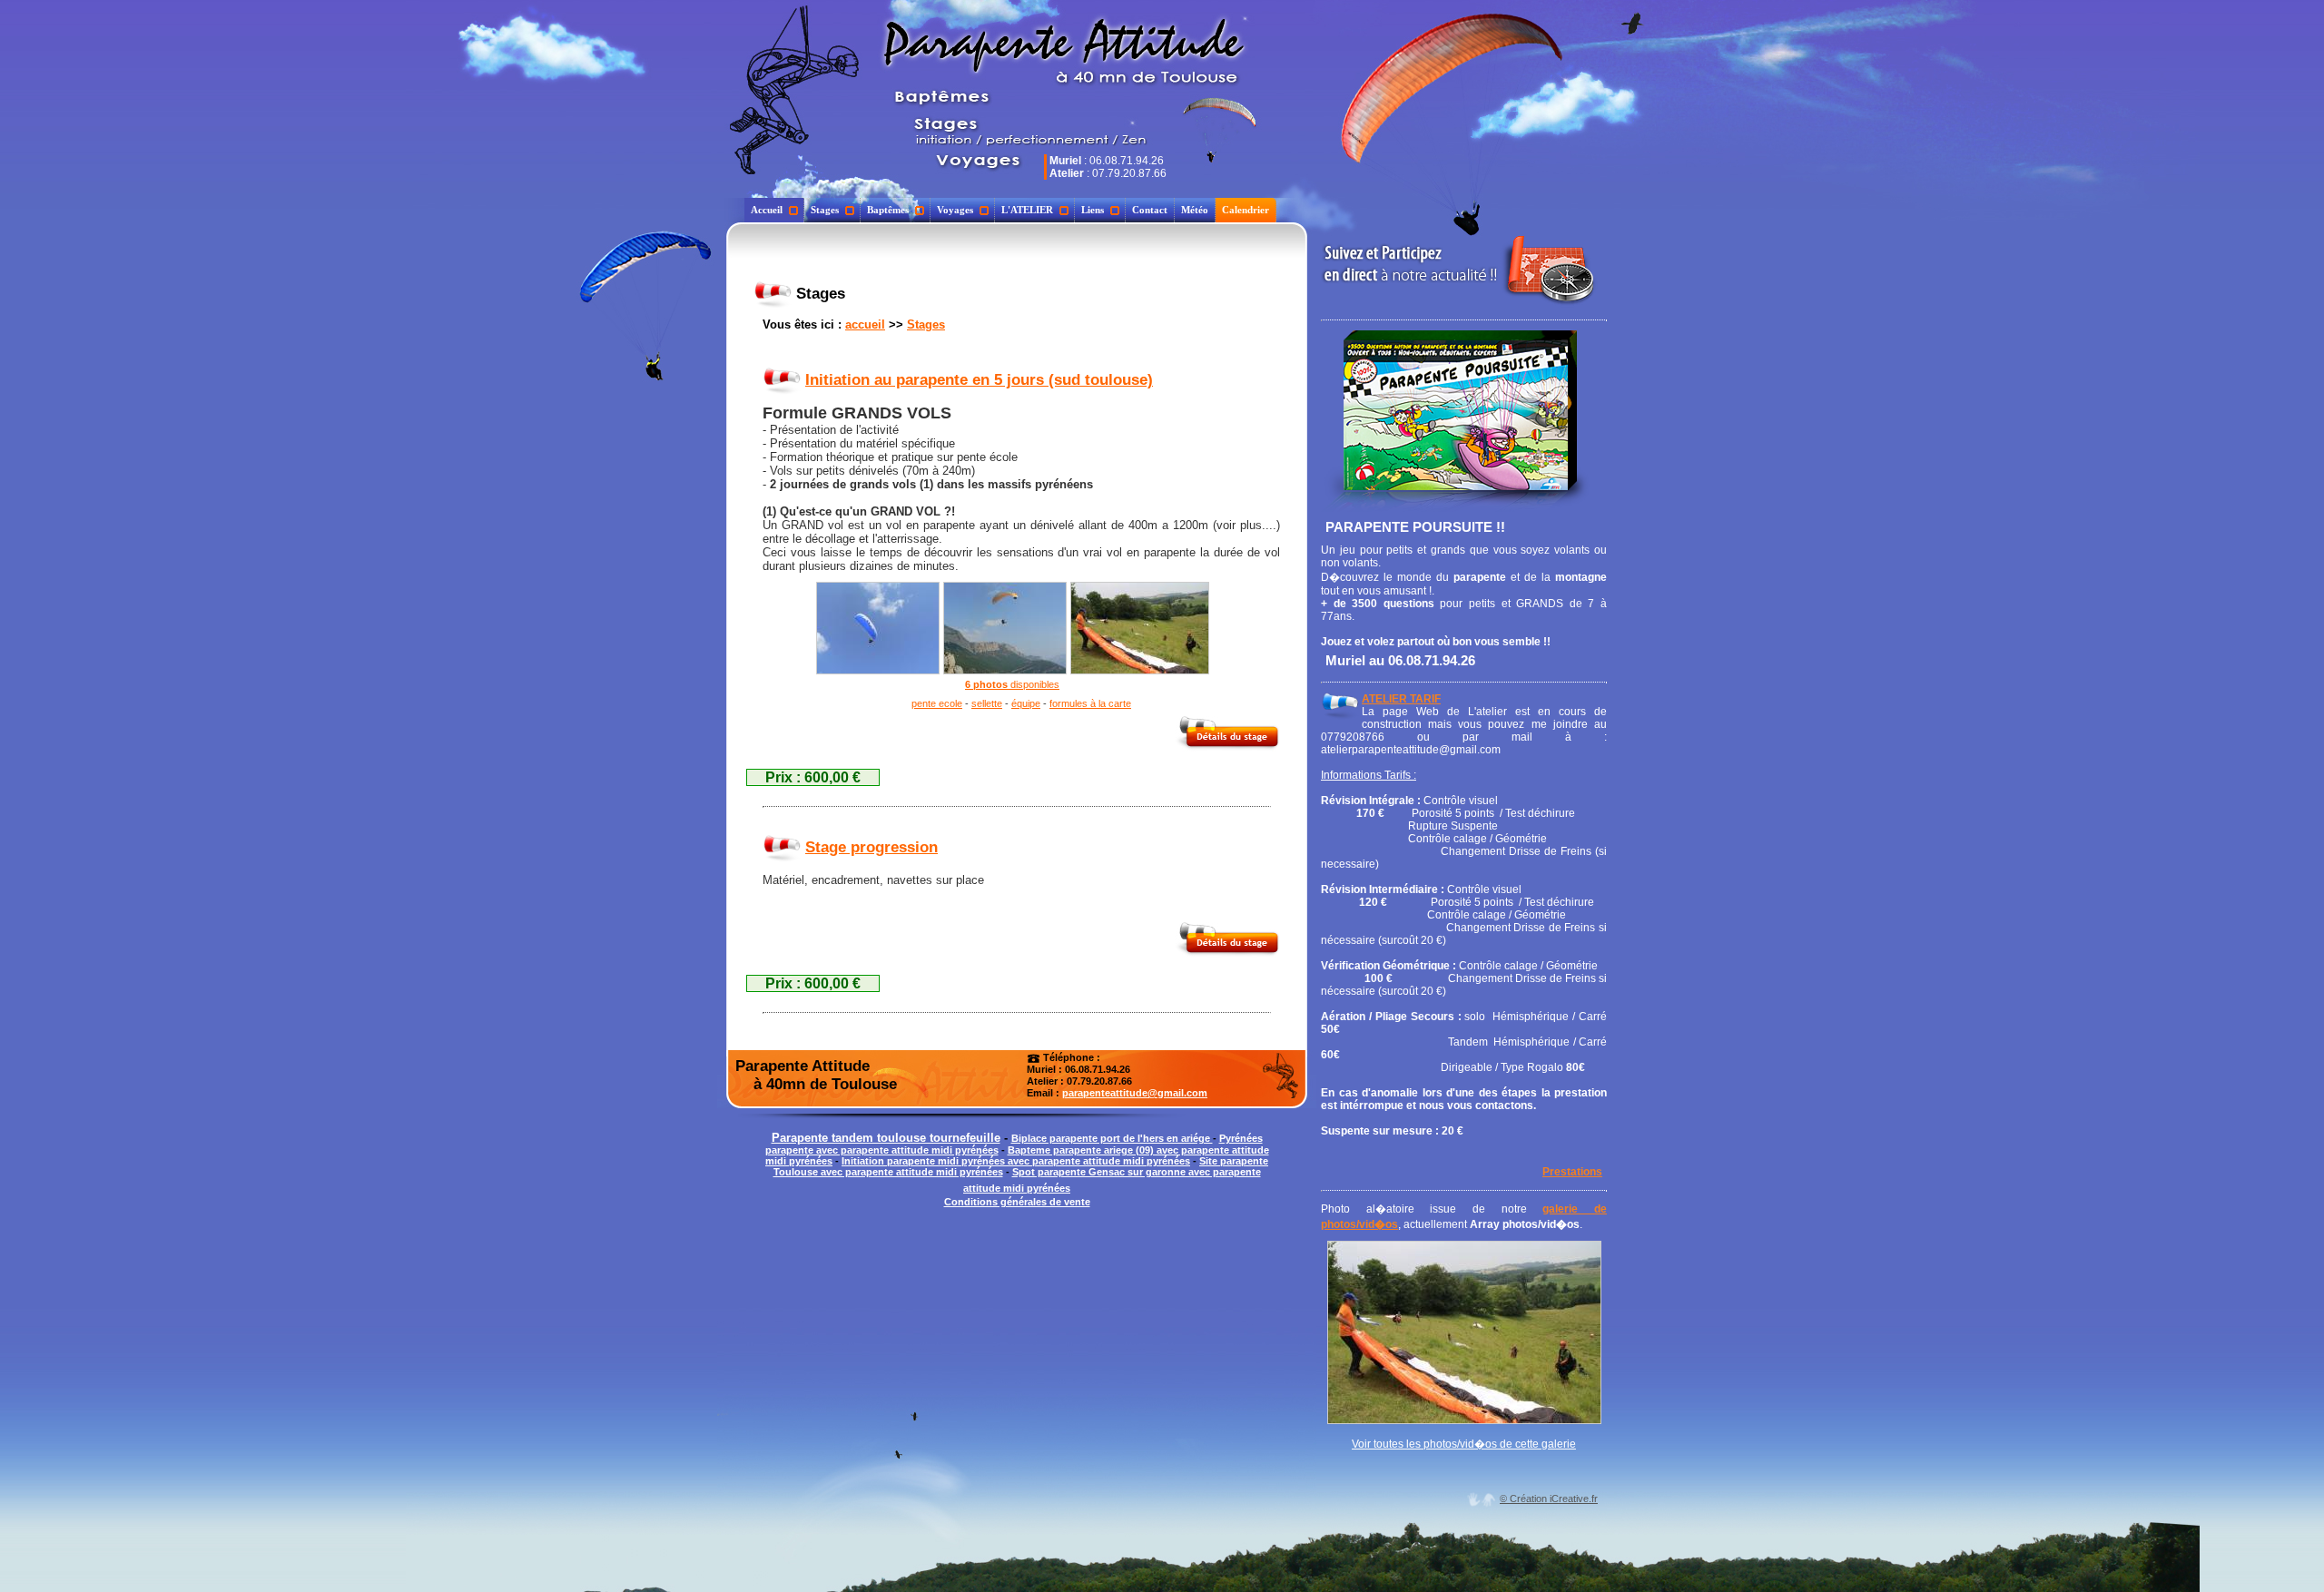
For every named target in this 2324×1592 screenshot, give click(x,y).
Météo (1195, 210)
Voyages (955, 210)
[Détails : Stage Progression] (782, 847)
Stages (825, 210)
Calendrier (1246, 210)
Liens (1093, 210)
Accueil (767, 210)
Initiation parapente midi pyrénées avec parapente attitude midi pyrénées (1016, 1161)
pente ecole (937, 703)
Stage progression (871, 847)
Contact (1150, 210)
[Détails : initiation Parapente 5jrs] (782, 380)
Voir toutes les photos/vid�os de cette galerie (1464, 1444)
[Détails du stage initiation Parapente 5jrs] (1227, 747)
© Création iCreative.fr (1549, 1499)
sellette (987, 703)
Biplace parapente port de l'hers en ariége (1112, 1138)
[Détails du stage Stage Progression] (1227, 953)
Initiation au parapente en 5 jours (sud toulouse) (979, 380)
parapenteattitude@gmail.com (1135, 1093)
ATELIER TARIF (1401, 699)
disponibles (1034, 684)
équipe (1026, 703)
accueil (865, 324)
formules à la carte (1090, 703)
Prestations (1572, 1172)
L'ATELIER (1027, 210)
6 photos (986, 684)
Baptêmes (888, 210)
